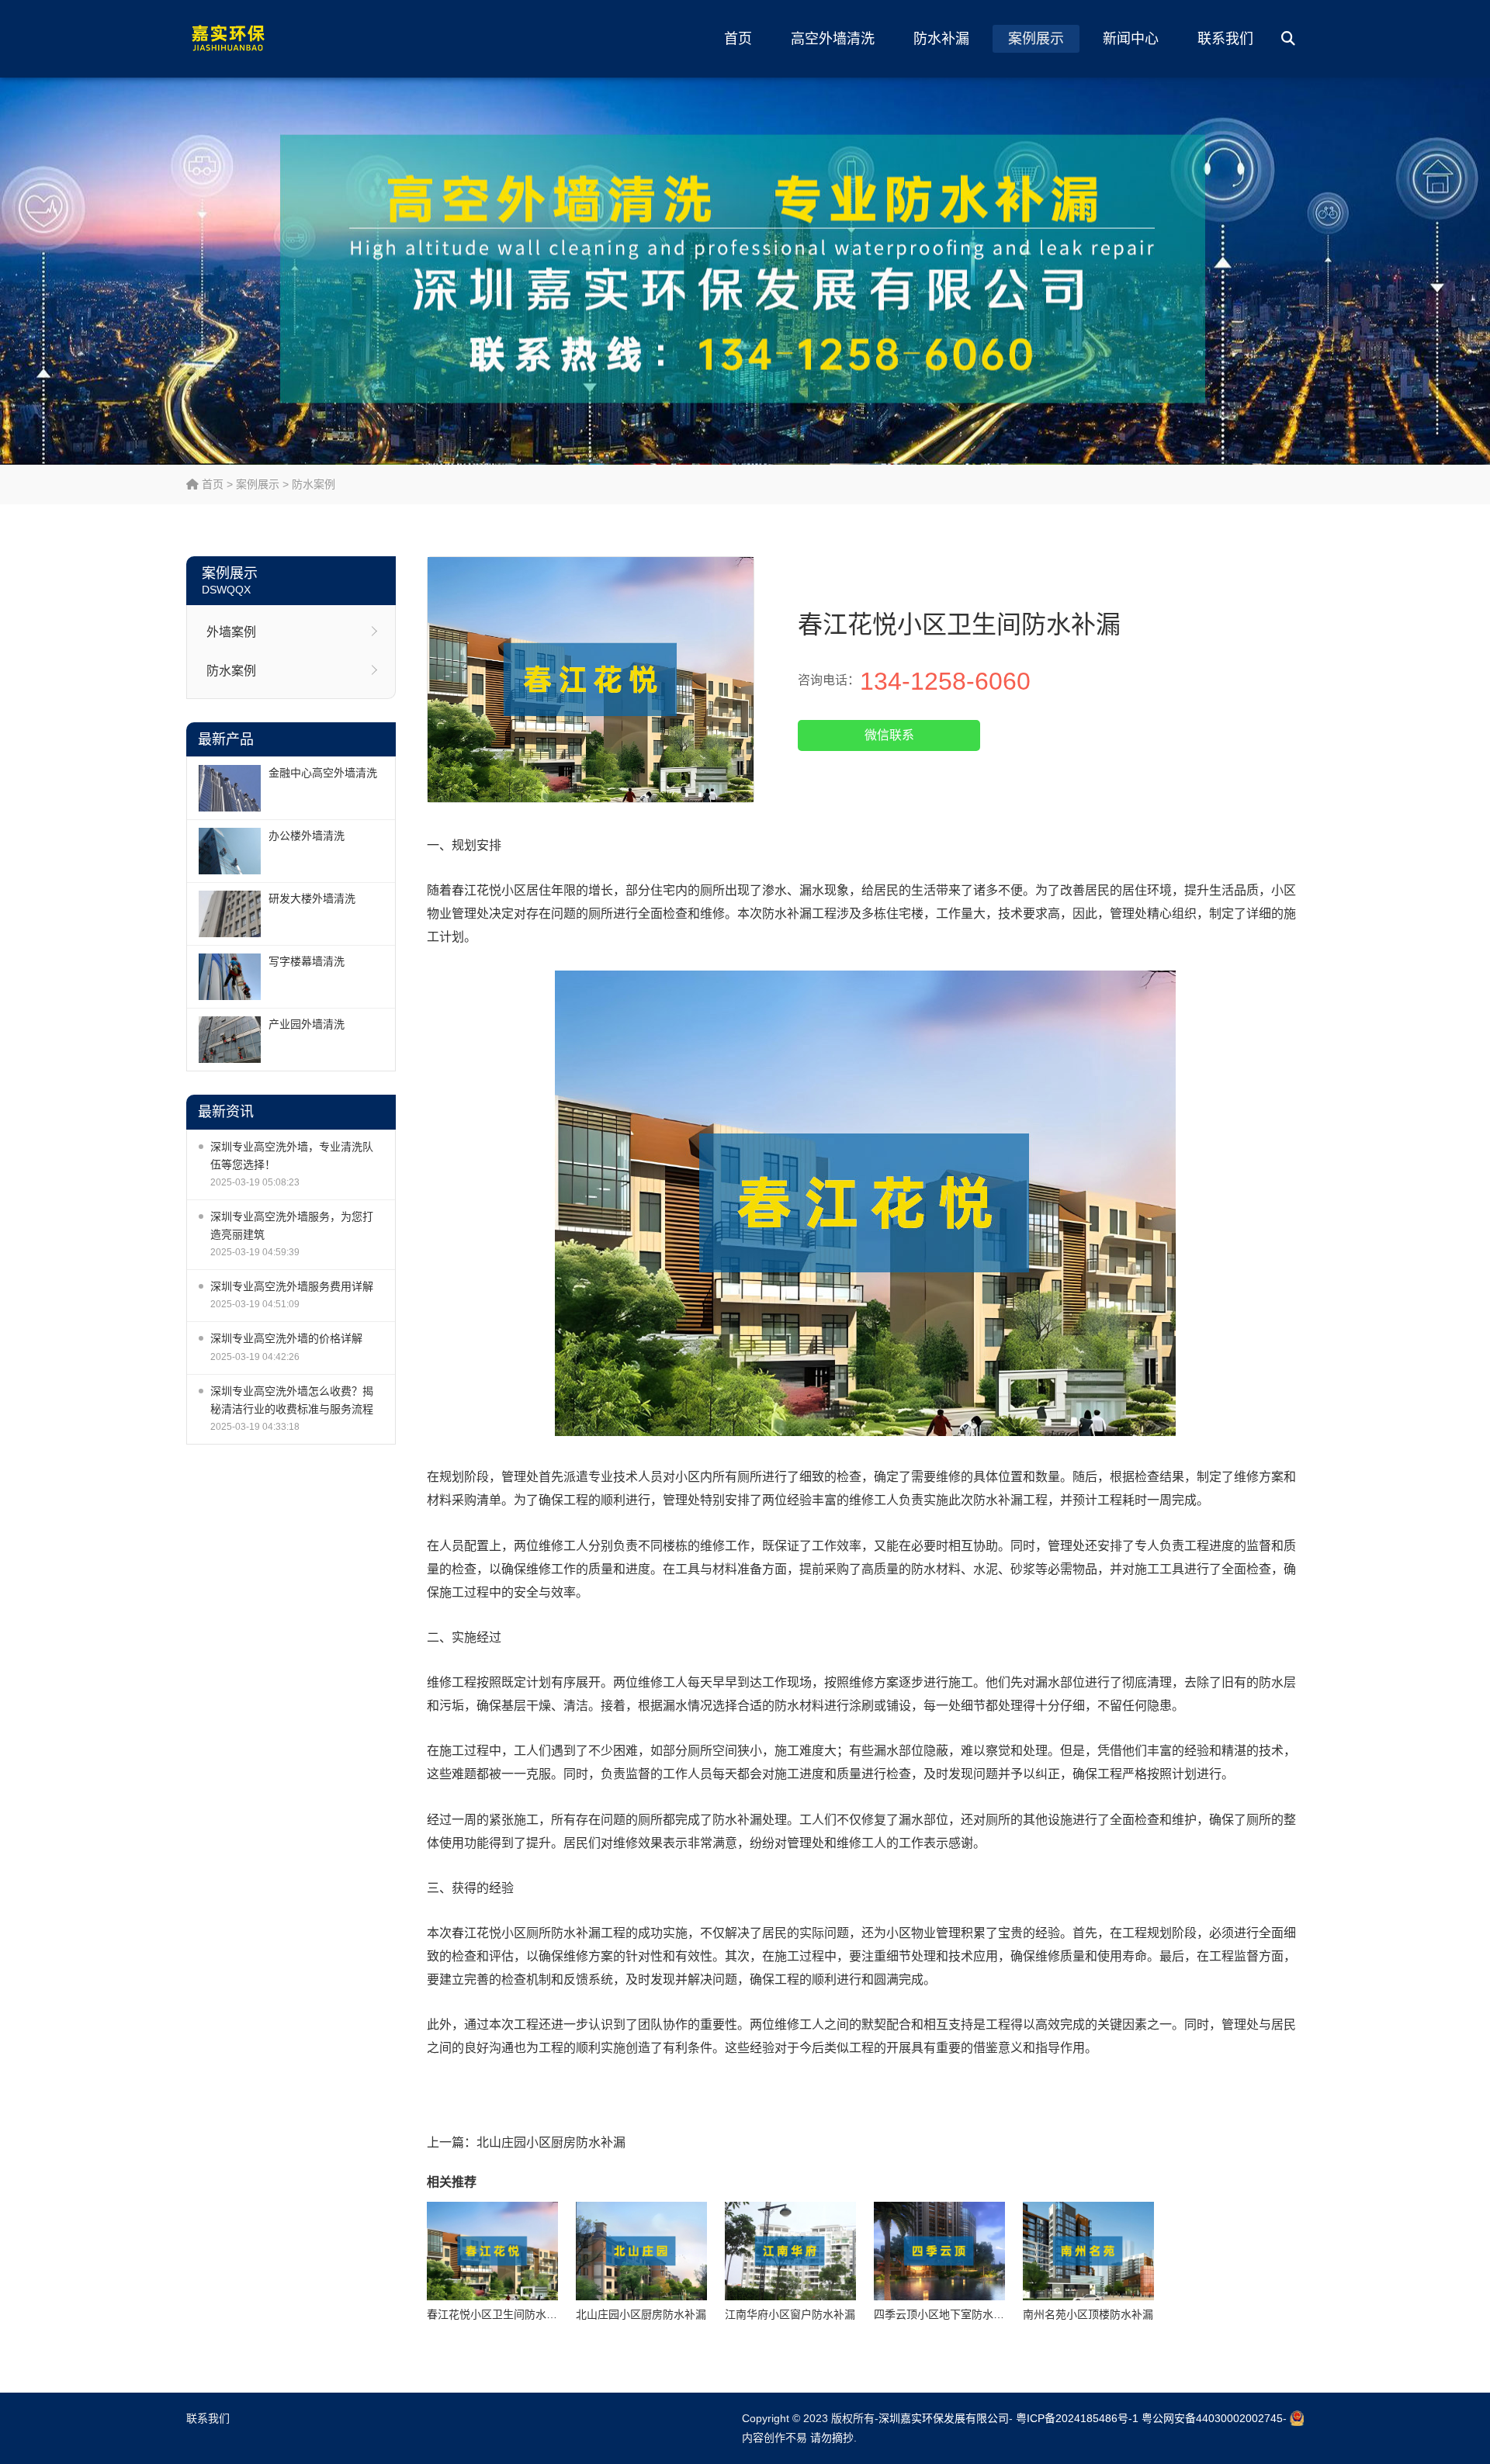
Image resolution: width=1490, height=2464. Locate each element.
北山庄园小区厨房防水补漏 (551, 2142)
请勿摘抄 (832, 2438)
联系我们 (1225, 39)
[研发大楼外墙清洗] (230, 914)
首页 (738, 39)
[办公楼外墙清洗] (230, 851)
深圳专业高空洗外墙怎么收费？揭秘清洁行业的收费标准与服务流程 (292, 1400)
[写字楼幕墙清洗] (230, 977)
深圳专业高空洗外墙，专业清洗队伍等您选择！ (292, 1156)
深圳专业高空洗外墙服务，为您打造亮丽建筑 (292, 1225)
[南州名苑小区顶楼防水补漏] (1088, 2251)
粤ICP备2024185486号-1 (1077, 2418)
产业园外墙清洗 (307, 1024)
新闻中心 (1131, 39)
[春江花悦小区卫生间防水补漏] (492, 2251)
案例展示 (1036, 39)
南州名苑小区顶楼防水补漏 (1088, 2314)
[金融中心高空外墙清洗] (230, 788)
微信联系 (889, 735)
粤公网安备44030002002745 (1212, 2418)
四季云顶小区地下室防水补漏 (944, 2314)
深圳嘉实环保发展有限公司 (944, 2418)
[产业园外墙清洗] (230, 1040)
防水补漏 (941, 39)
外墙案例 (231, 632)
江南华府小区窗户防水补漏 (790, 2314)
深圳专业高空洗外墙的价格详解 (286, 1338)
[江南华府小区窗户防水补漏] (790, 2251)
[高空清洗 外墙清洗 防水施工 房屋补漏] (260, 39)
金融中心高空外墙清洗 (323, 773)
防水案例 (314, 484)
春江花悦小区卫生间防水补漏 (497, 2314)
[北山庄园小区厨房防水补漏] (641, 2251)
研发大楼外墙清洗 (312, 898)
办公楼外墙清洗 (307, 836)
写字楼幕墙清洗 (307, 961)
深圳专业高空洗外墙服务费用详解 (292, 1286)
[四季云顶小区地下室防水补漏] (939, 2251)
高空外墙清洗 (833, 39)
